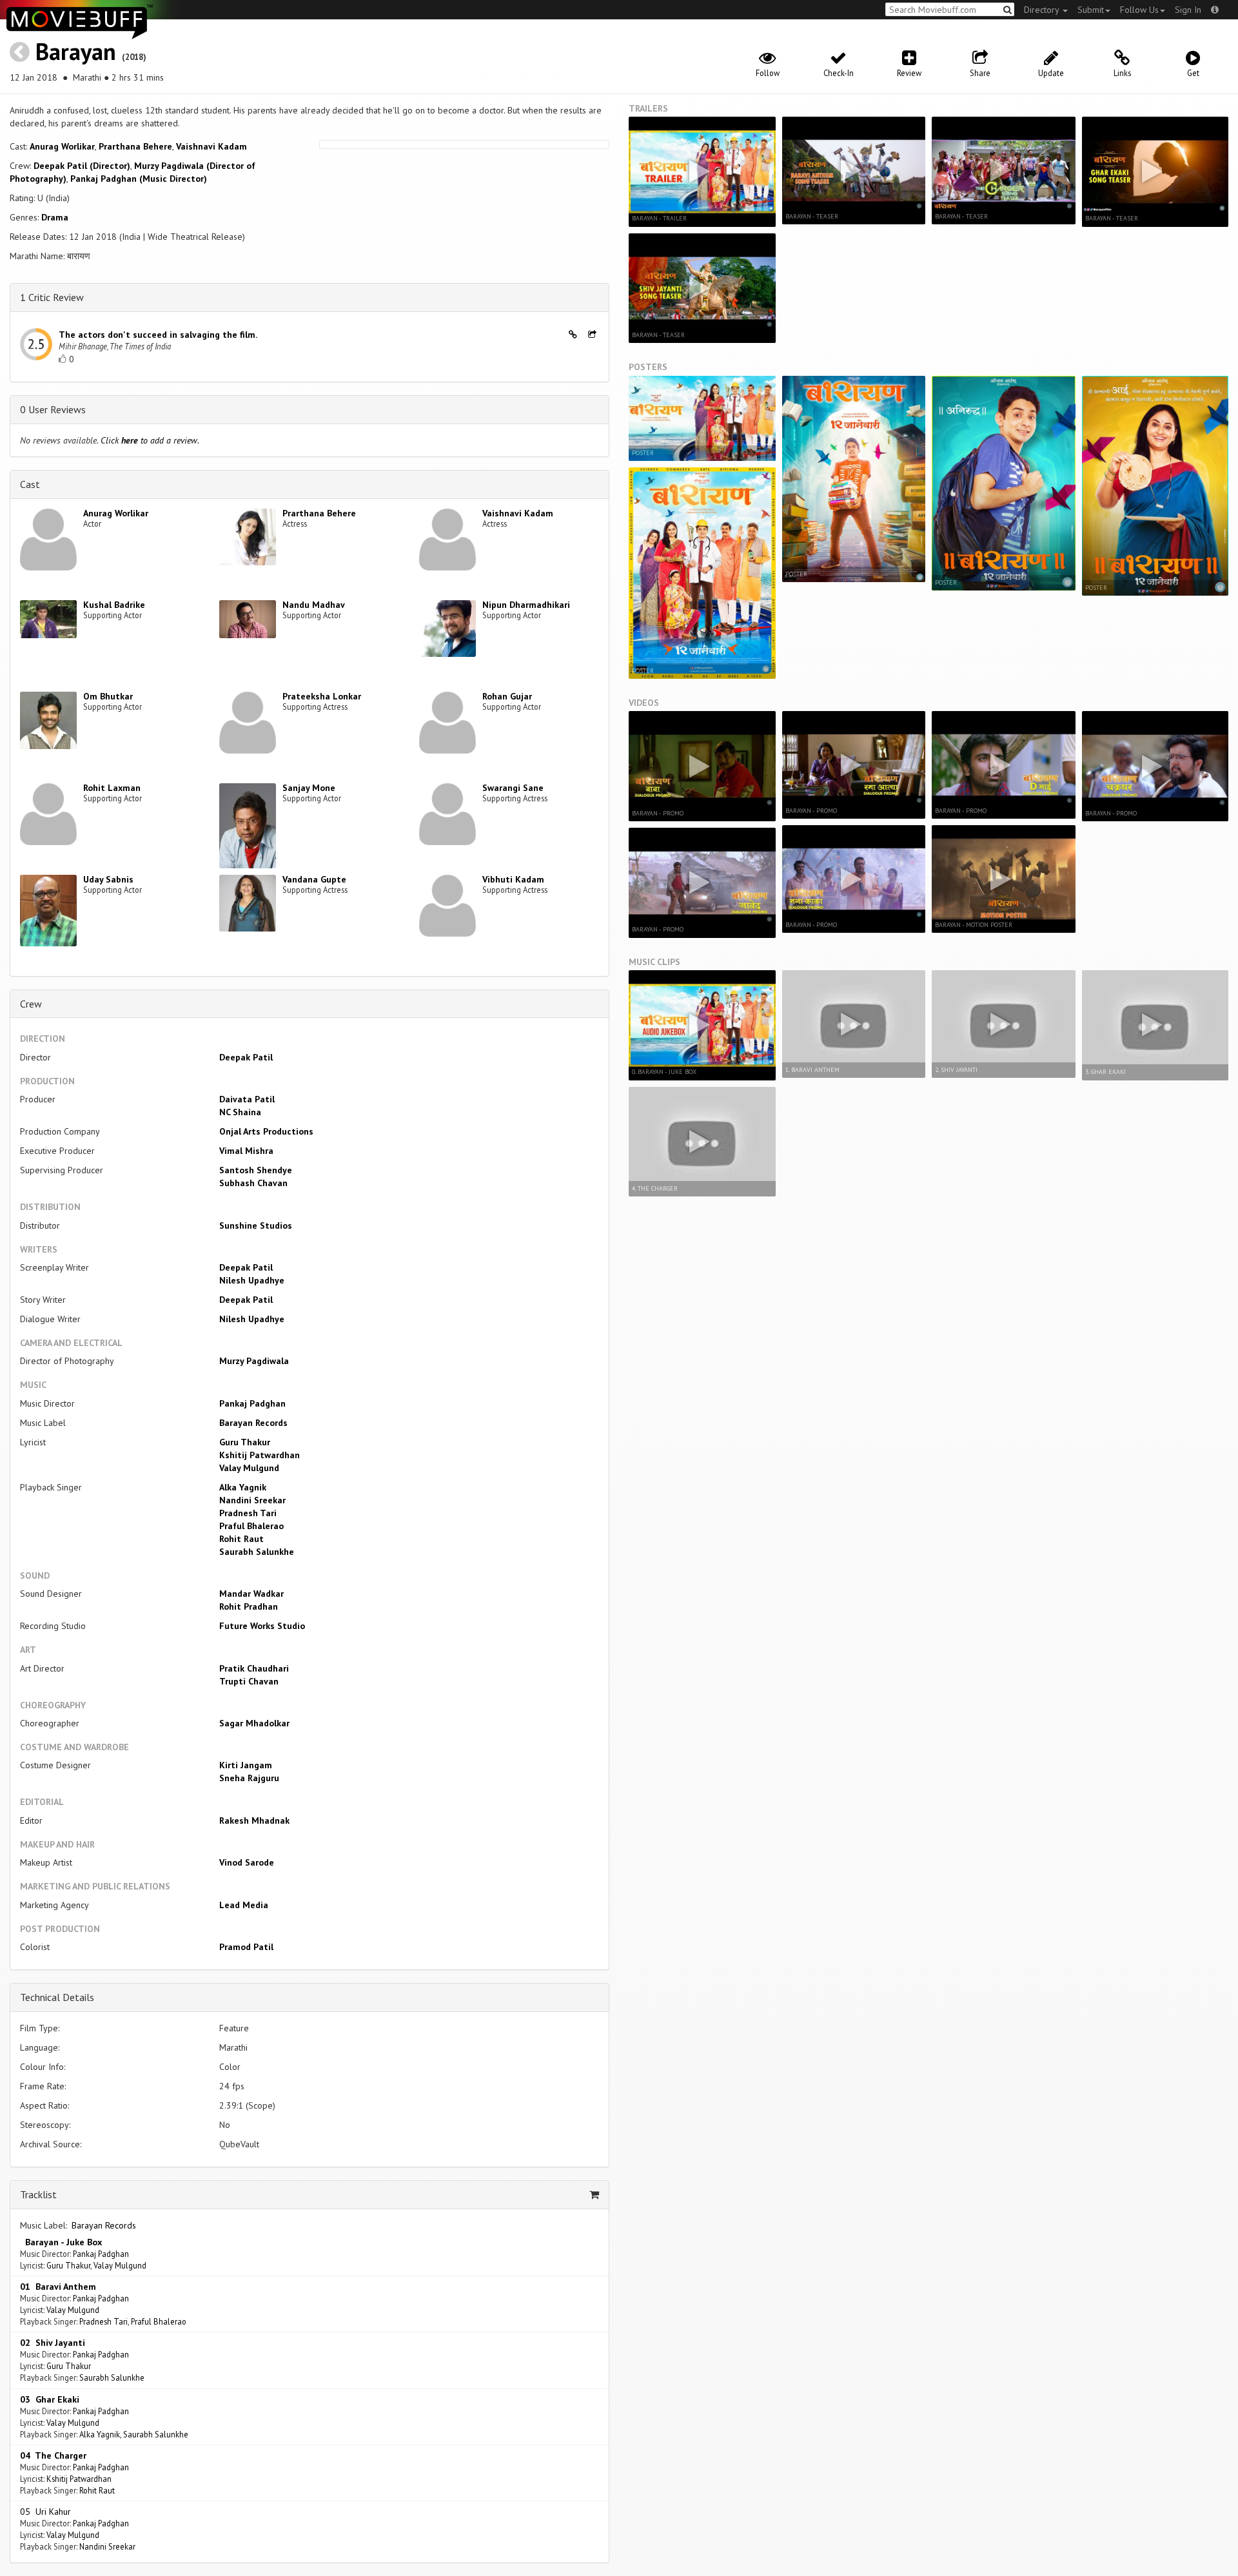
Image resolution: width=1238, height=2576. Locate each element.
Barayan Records (253, 1423)
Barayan (76, 51)
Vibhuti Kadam (513, 879)
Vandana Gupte (314, 879)
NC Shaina (240, 1112)
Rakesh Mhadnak (254, 1820)
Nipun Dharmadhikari (526, 605)
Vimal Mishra (246, 1151)
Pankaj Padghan (252, 1403)
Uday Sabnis (108, 879)
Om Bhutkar (108, 696)
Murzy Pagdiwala (254, 1361)
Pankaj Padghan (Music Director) (139, 179)
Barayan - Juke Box (61, 2242)
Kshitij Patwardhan (260, 1455)
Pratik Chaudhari (254, 1668)
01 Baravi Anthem (58, 2287)
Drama (55, 217)
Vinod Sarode (247, 1862)
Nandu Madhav (314, 605)
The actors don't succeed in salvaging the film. (158, 335)
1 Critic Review (52, 297)
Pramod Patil (246, 1947)
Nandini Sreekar (252, 1500)
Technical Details (57, 1997)
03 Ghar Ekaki (50, 2399)
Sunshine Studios (256, 1225)
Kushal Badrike (114, 605)
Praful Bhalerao (251, 1526)
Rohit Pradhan (249, 1606)
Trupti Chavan (249, 1681)
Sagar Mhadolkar (254, 1723)
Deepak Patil (246, 1057)
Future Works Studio (262, 1626)
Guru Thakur (245, 1442)
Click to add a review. (150, 440)
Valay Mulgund (249, 1468)
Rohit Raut (241, 1539)
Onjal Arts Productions (266, 1131)
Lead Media (244, 1905)
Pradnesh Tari (248, 1513)
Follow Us (1139, 10)
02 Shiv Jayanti (53, 2343)
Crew (31, 1004)
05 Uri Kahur (45, 2512)
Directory (1043, 10)
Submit (1091, 10)
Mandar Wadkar (251, 1594)
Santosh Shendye (256, 1170)
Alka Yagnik (243, 1487)
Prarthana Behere (135, 146)
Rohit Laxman (112, 788)
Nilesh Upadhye (252, 1280)
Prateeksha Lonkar (322, 696)
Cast (30, 484)
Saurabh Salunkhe (257, 1552)
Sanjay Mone (309, 788)
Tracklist (38, 2194)
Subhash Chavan (253, 1183)
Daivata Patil (247, 1099)
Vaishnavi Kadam (211, 146)
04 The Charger (53, 2455)
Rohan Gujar (507, 696)
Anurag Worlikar (62, 146)
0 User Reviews (53, 409)
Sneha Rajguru (249, 1778)
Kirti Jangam (246, 1765)
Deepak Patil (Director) (82, 166)
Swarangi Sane (513, 788)
